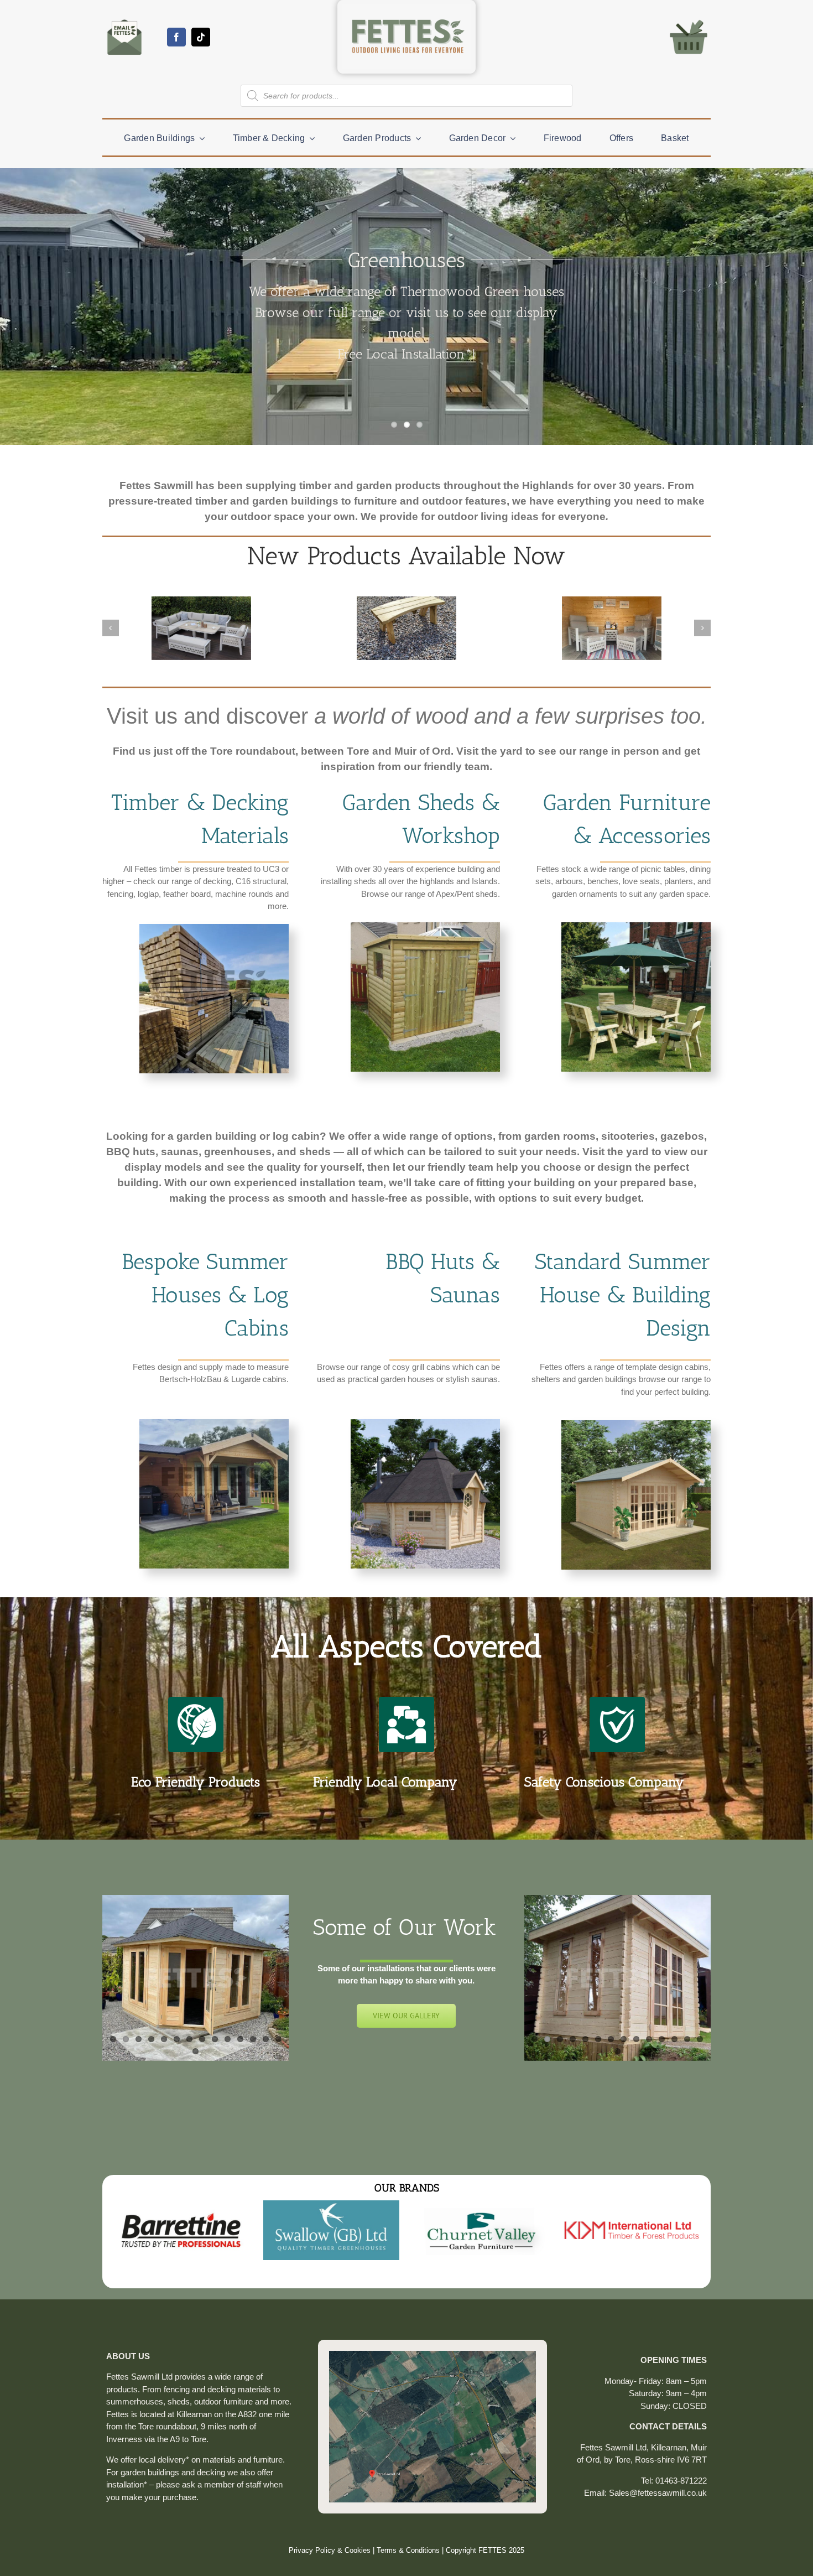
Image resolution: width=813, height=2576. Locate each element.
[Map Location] (432, 2368)
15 (196, 2051)
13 (266, 2039)
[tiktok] (201, 37)
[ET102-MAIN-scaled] (636, 926)
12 (253, 2039)
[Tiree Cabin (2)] (636, 1424)
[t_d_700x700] (214, 928)
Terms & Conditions (408, 2564)
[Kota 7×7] (425, 1423)
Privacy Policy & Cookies (330, 2564)
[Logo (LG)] (406, 9)
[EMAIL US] (124, 19)
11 (240, 2039)
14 (278, 2039)
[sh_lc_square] (214, 1423)
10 (228, 2039)
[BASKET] (689, 19)
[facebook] (176, 37)
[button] (111, 628)
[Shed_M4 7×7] (425, 926)
